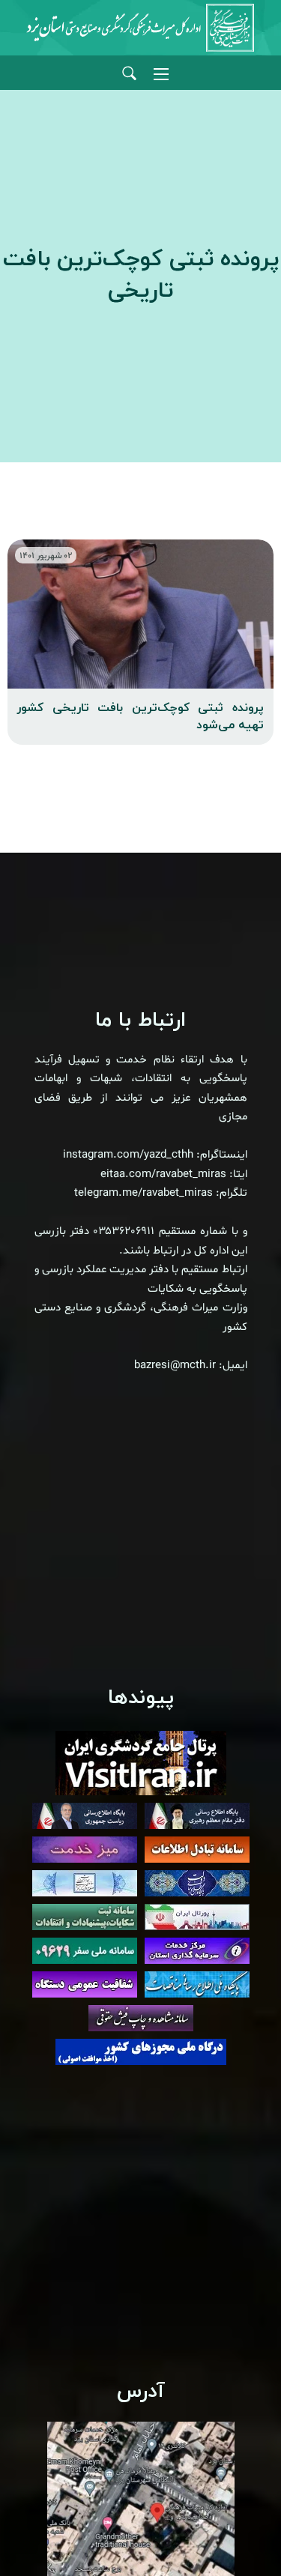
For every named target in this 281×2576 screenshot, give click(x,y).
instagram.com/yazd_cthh (128, 1155)
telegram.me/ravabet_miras (143, 1193)
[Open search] (129, 74)
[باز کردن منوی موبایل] (161, 74)
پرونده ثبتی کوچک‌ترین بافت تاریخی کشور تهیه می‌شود (140, 716)
